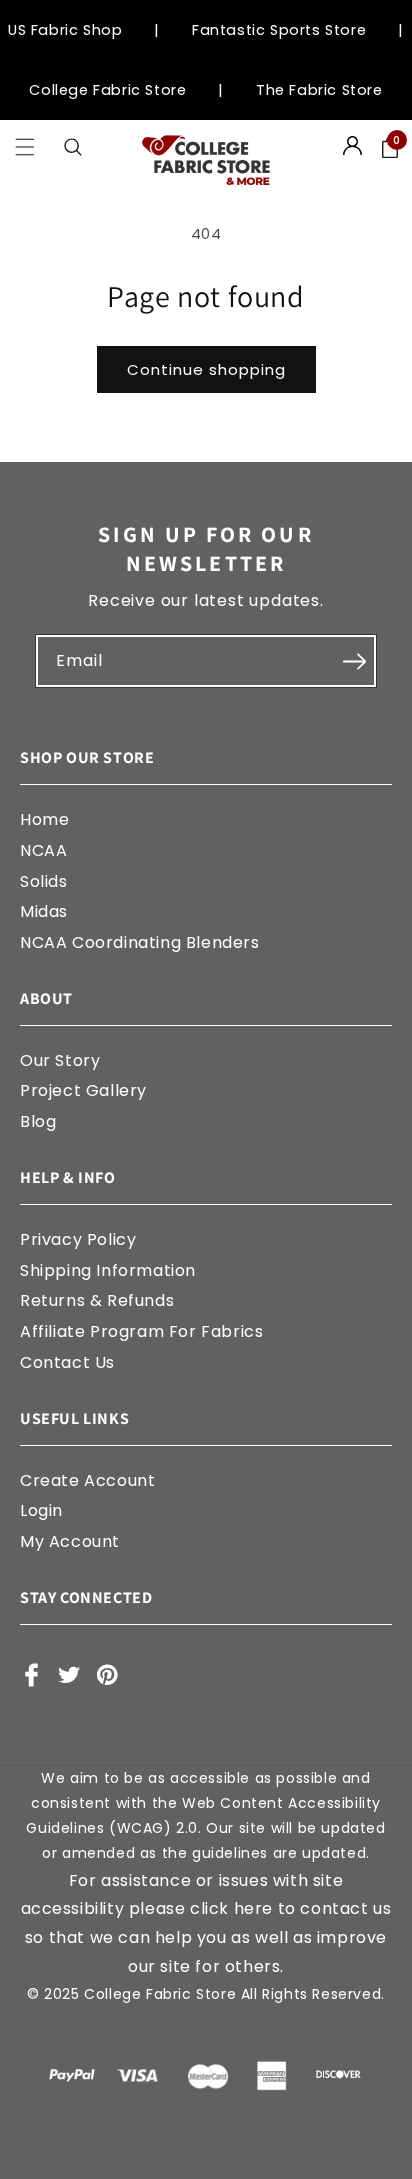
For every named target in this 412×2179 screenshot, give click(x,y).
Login (41, 1510)
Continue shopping (206, 369)
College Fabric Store (107, 90)
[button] (25, 147)
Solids (44, 881)
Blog (38, 1121)
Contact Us (67, 1362)
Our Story (60, 1060)
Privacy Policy (78, 1239)
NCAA (43, 850)
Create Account (87, 1480)
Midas (44, 911)
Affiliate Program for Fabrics (141, 1331)
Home (44, 819)
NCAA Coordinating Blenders (140, 942)
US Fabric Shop (65, 30)
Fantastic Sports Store (279, 30)
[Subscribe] (354, 661)
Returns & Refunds (97, 1300)
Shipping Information (108, 1270)
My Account (70, 1541)
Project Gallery (83, 1090)
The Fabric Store (319, 90)
